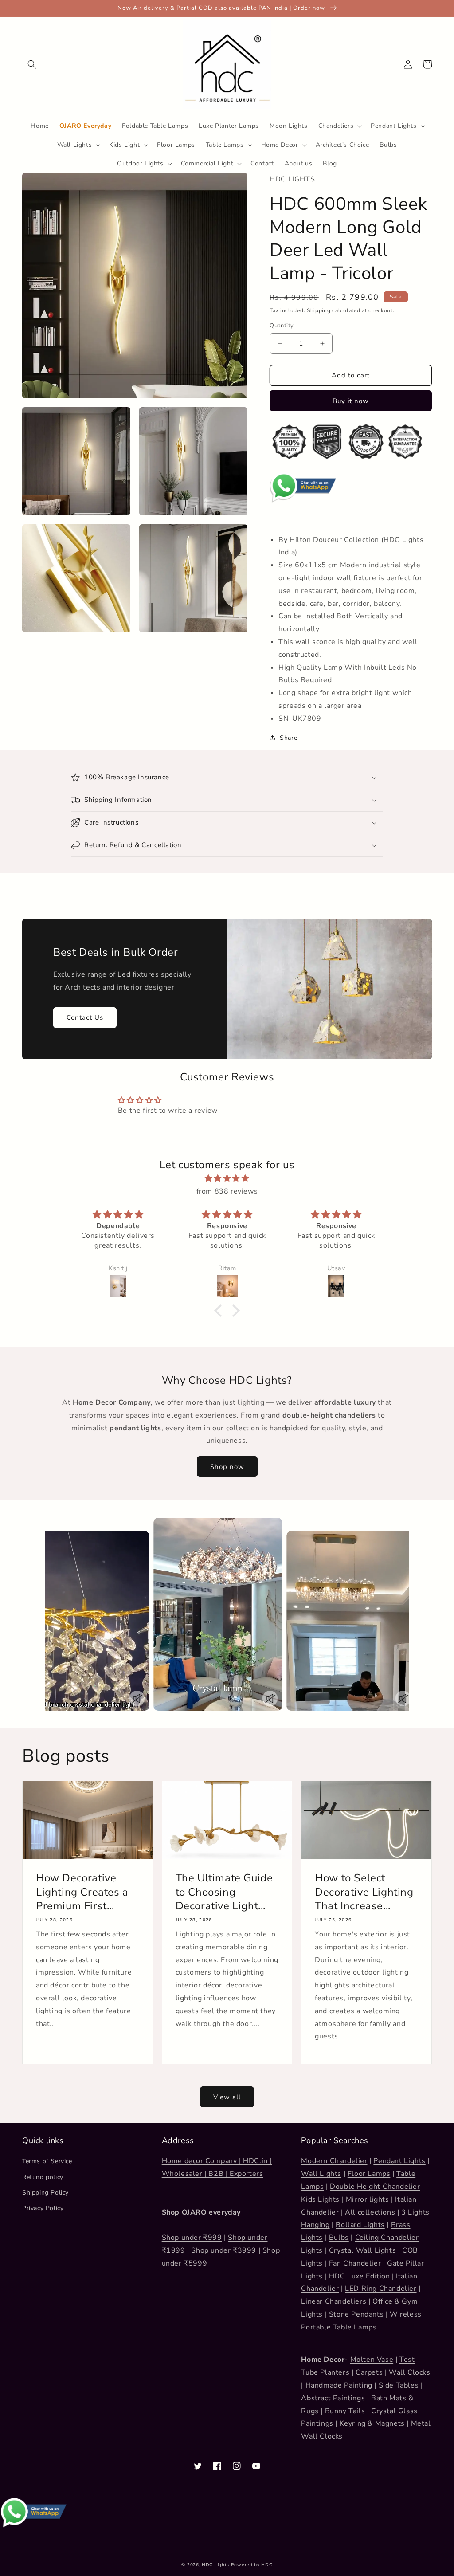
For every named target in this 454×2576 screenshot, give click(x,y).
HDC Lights (215, 2565)
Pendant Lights (399, 2161)
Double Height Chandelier (375, 2187)
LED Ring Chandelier (381, 2289)
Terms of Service (47, 2161)
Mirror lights (368, 2199)
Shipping (319, 310)
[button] (32, 64)
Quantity (282, 326)
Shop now (227, 1467)
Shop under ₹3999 (224, 2250)
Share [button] (288, 738)
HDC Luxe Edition (360, 2276)
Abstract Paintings (333, 2398)
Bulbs (339, 2238)
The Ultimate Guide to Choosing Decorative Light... (224, 1892)
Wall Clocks (410, 2372)
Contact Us (85, 1017)
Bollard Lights (360, 2225)
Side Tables (399, 2385)
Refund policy (43, 2177)
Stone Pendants (356, 2314)
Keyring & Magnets (372, 2423)
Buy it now (351, 401)
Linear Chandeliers (334, 2301)
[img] (227, 1178)
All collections (370, 2212)
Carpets (369, 2372)
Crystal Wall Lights (362, 2250)
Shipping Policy (45, 2193)
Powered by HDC (252, 2565)
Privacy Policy (43, 2208)
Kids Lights (320, 2199)
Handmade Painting (339, 2385)
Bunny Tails (345, 2411)
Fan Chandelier (355, 2263)
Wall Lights (321, 2174)
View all (227, 2097)
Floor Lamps (369, 2174)
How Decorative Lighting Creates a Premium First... (82, 1892)
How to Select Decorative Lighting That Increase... (364, 1892)
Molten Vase (372, 2360)
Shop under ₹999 (192, 2238)
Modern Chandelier (334, 2161)
